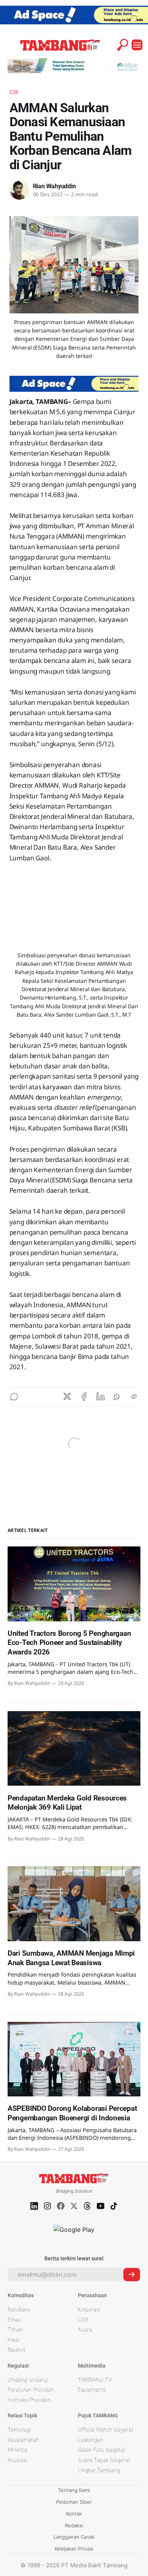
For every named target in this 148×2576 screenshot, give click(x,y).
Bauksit (17, 2350)
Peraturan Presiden (31, 2389)
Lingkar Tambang (99, 2470)
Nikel (14, 2340)
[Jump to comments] (14, 1397)
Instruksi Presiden (29, 2400)
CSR (14, 92)
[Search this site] (123, 45)
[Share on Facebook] (84, 1397)
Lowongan (91, 2440)
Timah (15, 2329)
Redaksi (74, 2525)
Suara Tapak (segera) (104, 2460)
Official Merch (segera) (105, 2429)
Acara (85, 2329)
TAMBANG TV (95, 2380)
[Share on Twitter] (67, 1397)
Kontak (74, 2514)
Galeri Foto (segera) (102, 2450)
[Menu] (137, 45)
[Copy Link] (134, 1397)
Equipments (92, 2389)
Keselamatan (23, 2440)
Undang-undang (28, 2380)
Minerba (17, 2450)
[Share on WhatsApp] (117, 1397)
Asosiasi (17, 2460)
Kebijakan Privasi (74, 2549)
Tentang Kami (74, 2490)
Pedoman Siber (74, 2502)
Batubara (19, 2309)
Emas (14, 2319)
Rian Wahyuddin (54, 186)
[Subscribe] (132, 2275)
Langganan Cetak (74, 2537)
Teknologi (19, 2429)
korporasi (89, 2309)
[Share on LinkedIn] (101, 1397)
